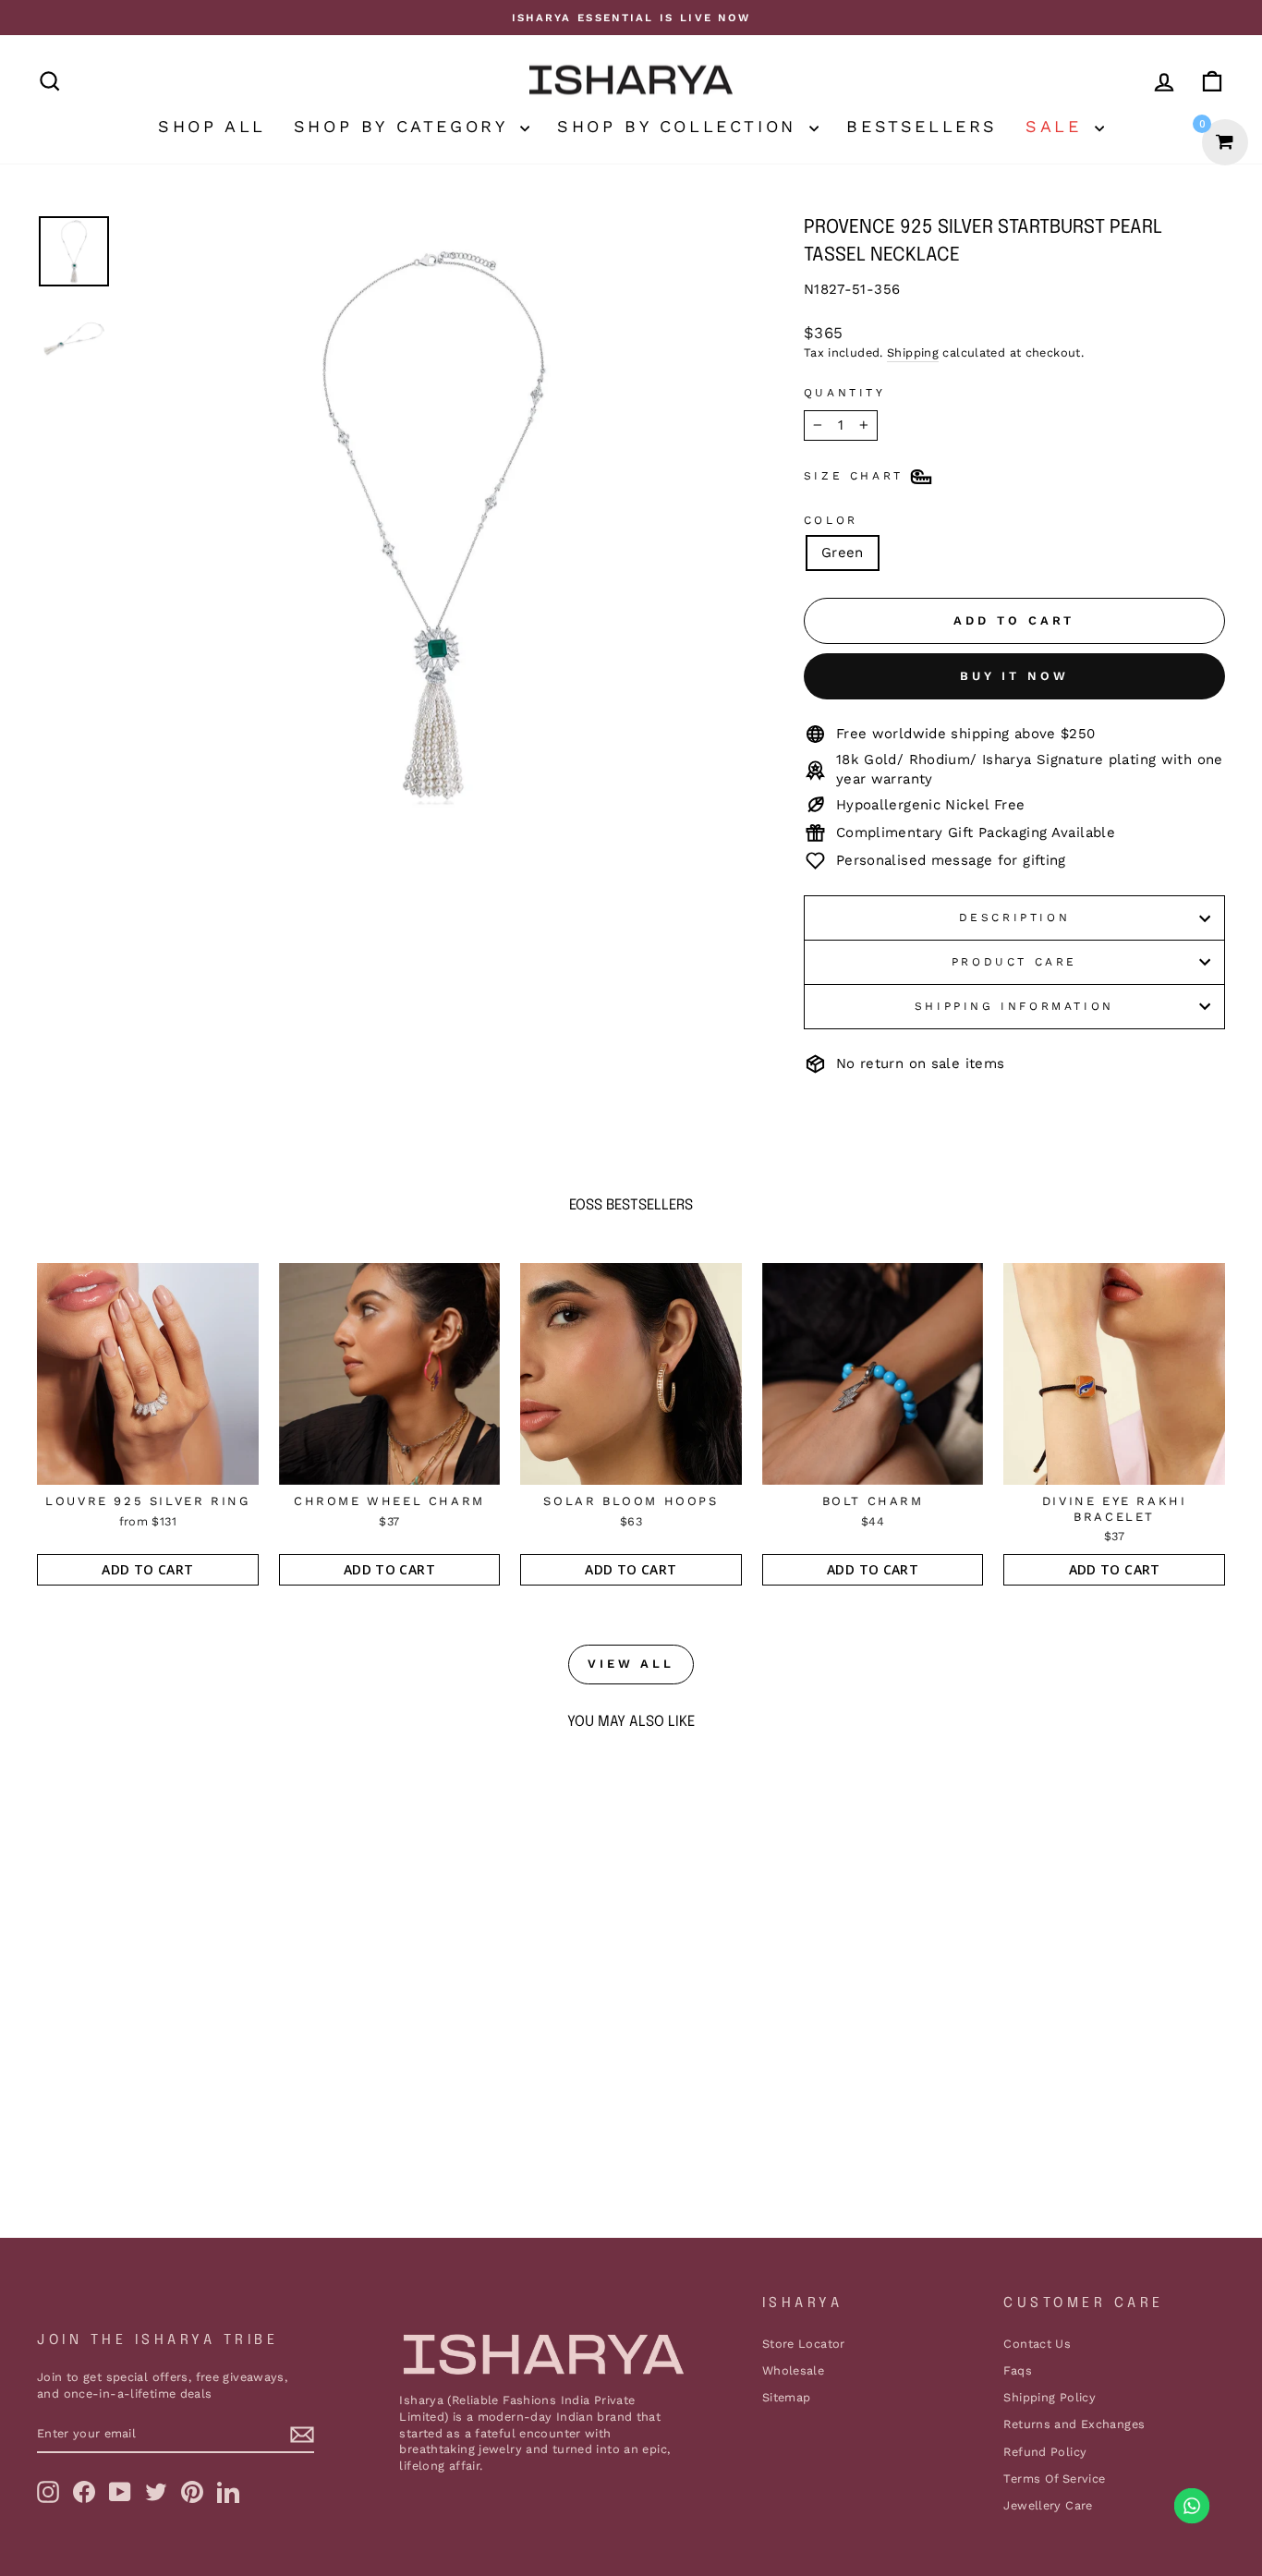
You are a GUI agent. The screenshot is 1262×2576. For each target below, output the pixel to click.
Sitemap (787, 2397)
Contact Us (1037, 2344)
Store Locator (804, 2344)
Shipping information (1014, 1006)
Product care (1014, 962)
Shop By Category (405, 126)
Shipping (913, 352)
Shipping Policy (1050, 2397)
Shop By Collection (681, 126)
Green (843, 553)
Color (831, 520)
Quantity (845, 393)
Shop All (212, 126)
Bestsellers (922, 126)
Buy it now (1014, 676)
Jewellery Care (1048, 2505)
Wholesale (793, 2370)
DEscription (1015, 917)
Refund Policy (1045, 2452)
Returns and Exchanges (1074, 2424)
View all (631, 1664)
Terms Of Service (1054, 2479)
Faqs (1018, 2370)
